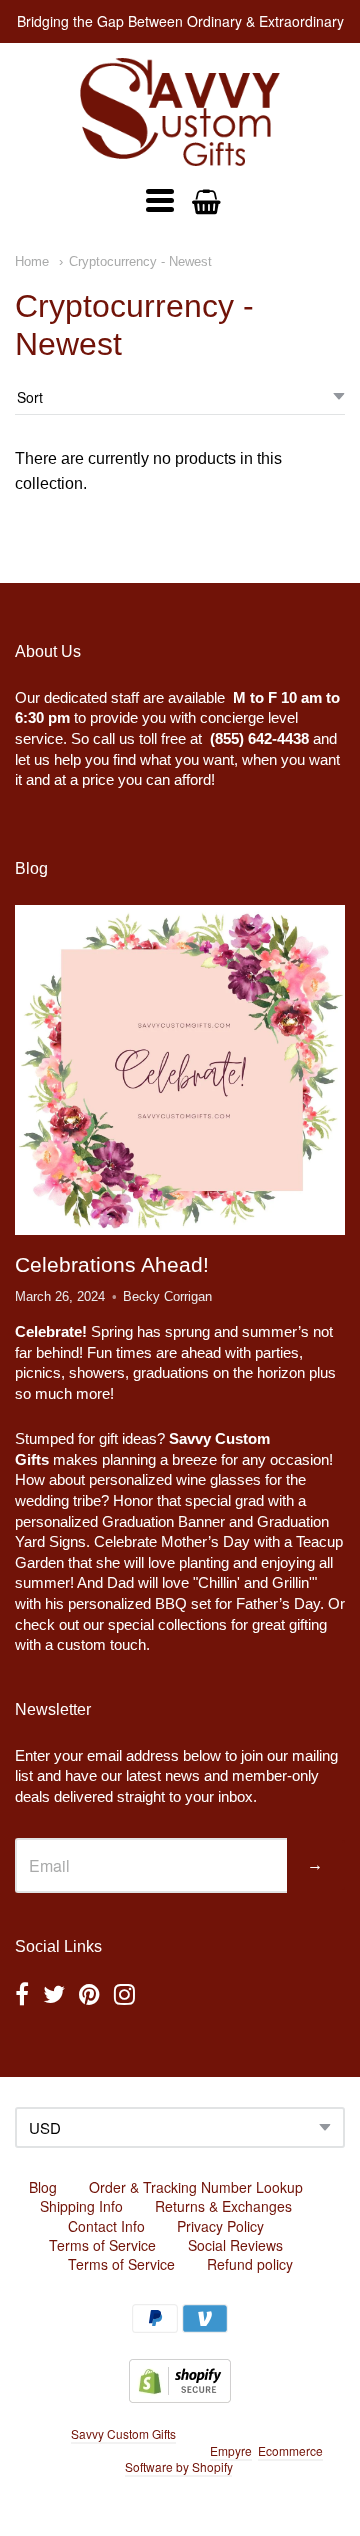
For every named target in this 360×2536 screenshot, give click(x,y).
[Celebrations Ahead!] (180, 1070)
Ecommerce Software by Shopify (224, 2459)
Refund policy (250, 2264)
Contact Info (106, 2226)
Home (32, 261)
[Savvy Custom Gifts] (180, 112)
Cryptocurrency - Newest (140, 261)
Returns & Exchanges (223, 2206)
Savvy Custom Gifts (123, 2433)
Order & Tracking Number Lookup (196, 2187)
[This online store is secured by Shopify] (180, 2396)
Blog (43, 2187)
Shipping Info (81, 2206)
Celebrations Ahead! (112, 1264)
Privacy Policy (220, 2226)
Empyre (231, 2450)
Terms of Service (102, 2245)
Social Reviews (235, 2245)
